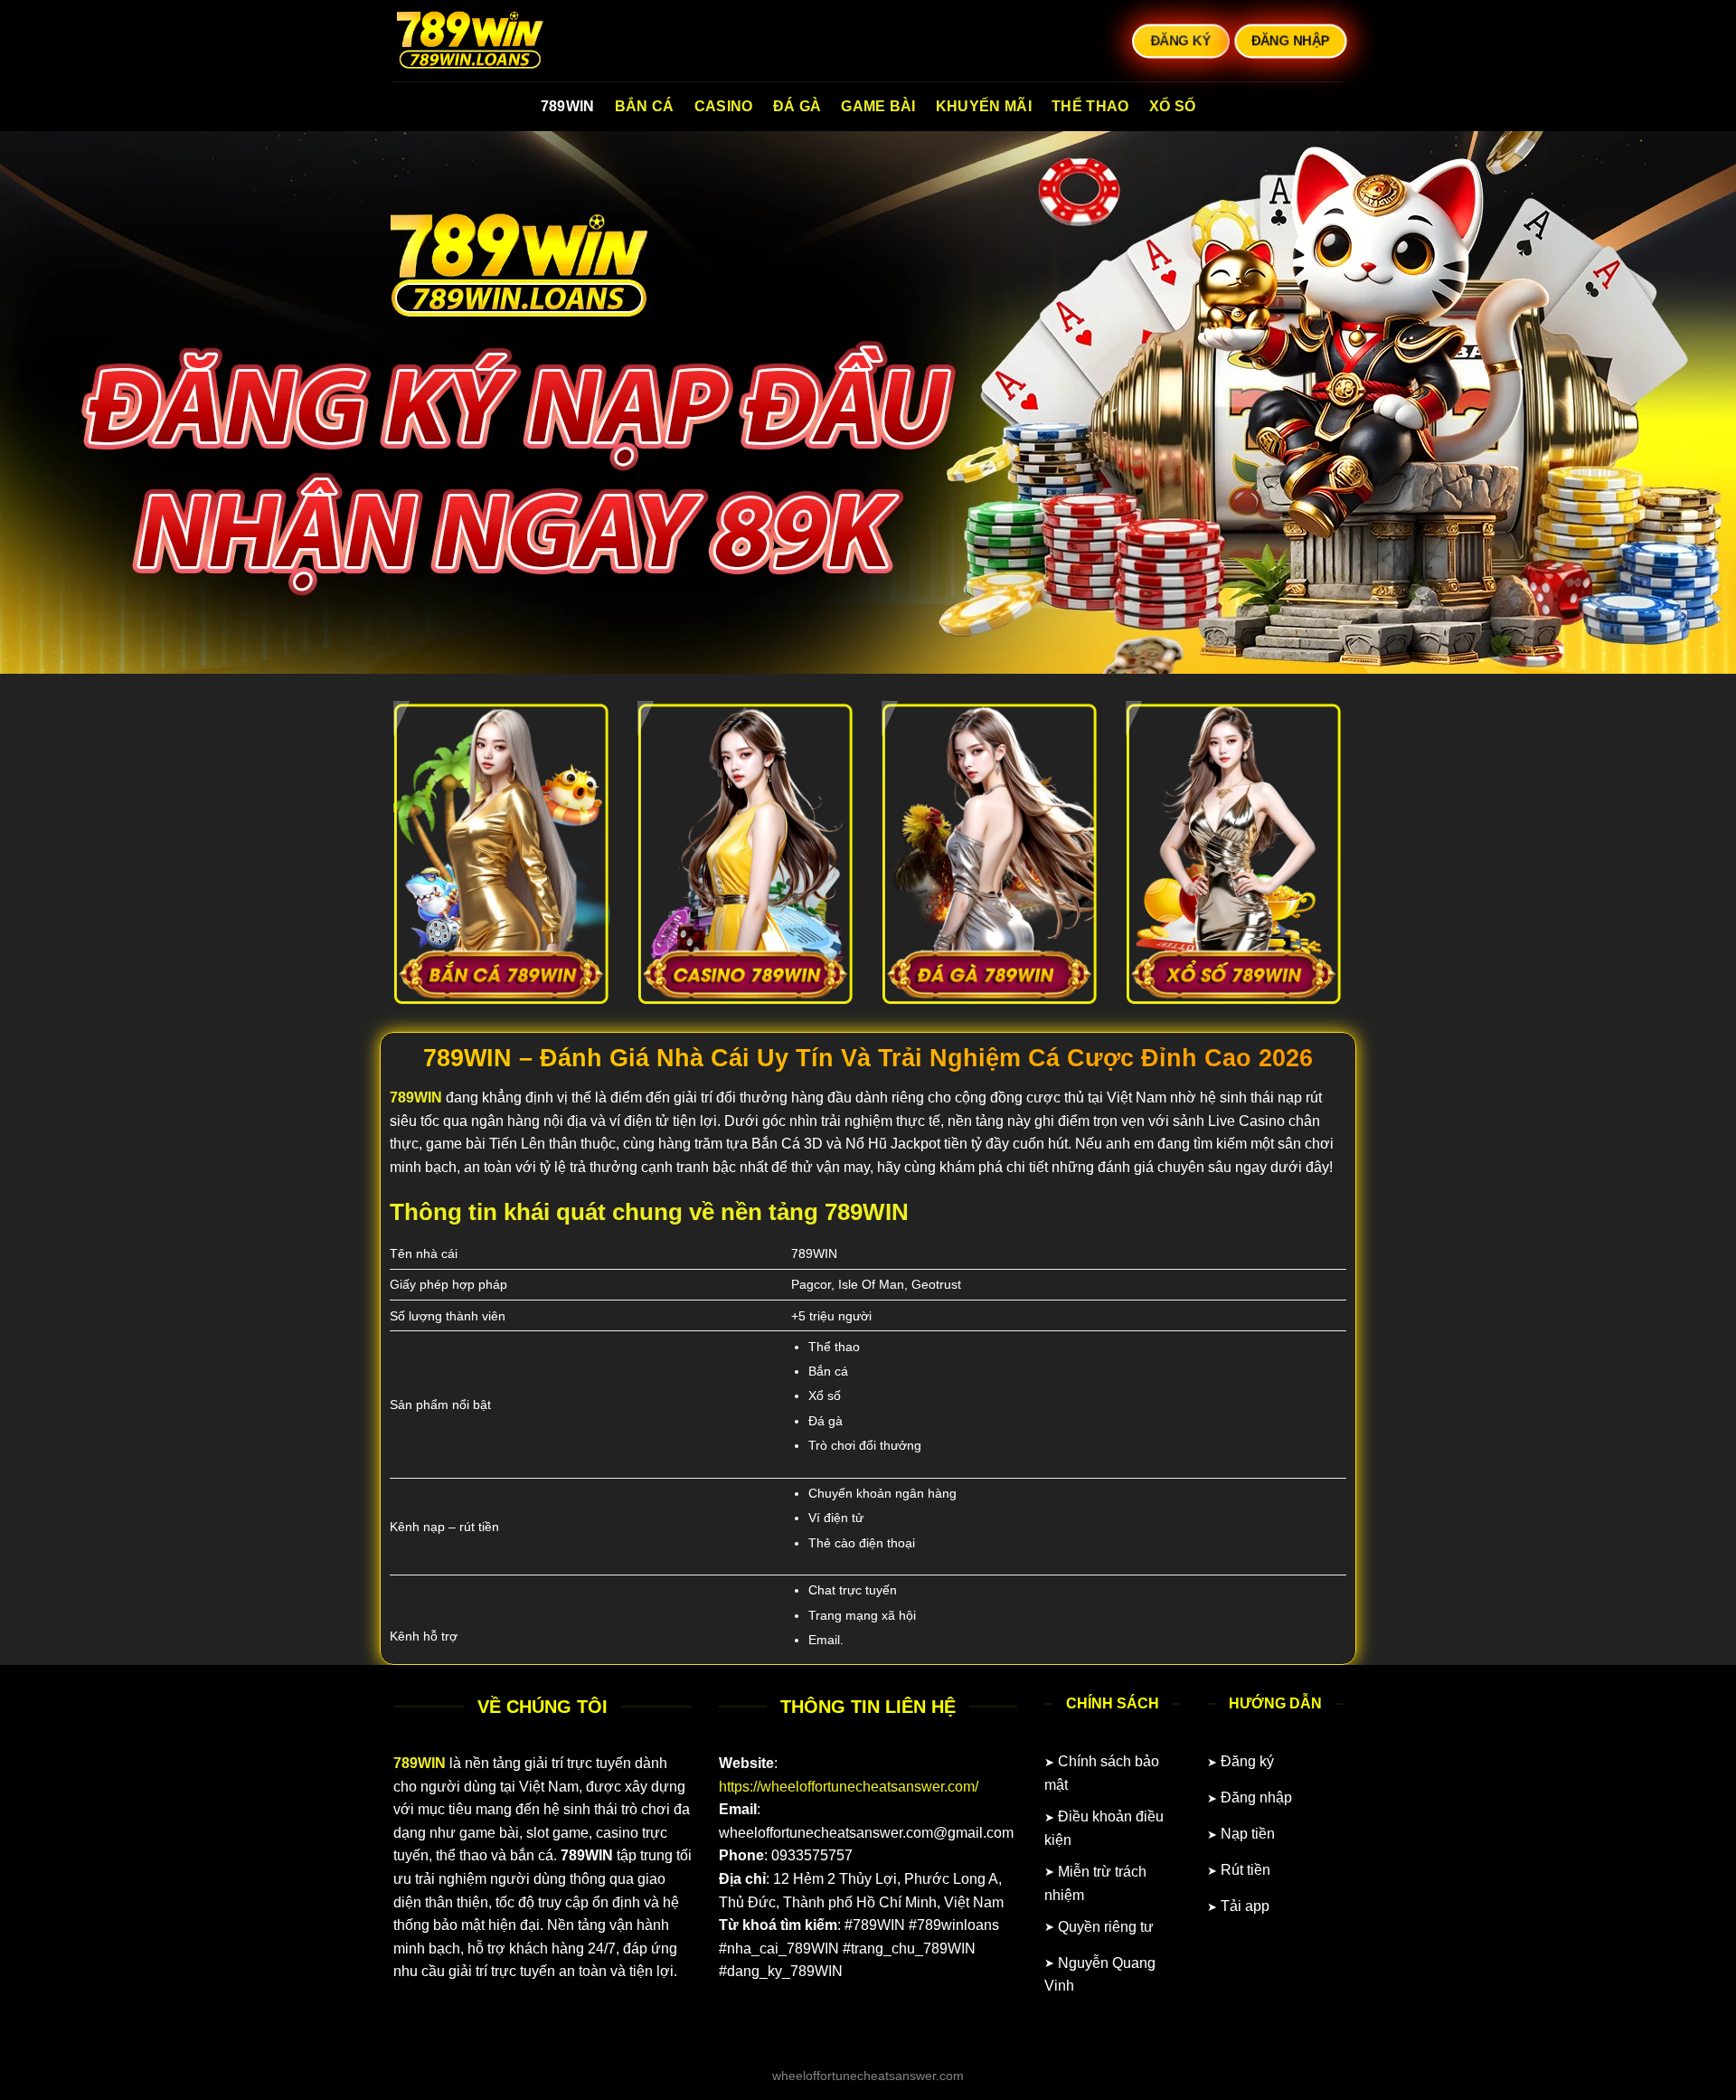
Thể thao (1090, 106)
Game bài (878, 106)
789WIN (568, 106)
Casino (724, 106)
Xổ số (1173, 106)
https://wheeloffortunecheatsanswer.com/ (849, 1787)
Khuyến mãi (984, 106)
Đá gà (797, 106)
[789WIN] (484, 41)
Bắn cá (645, 106)
